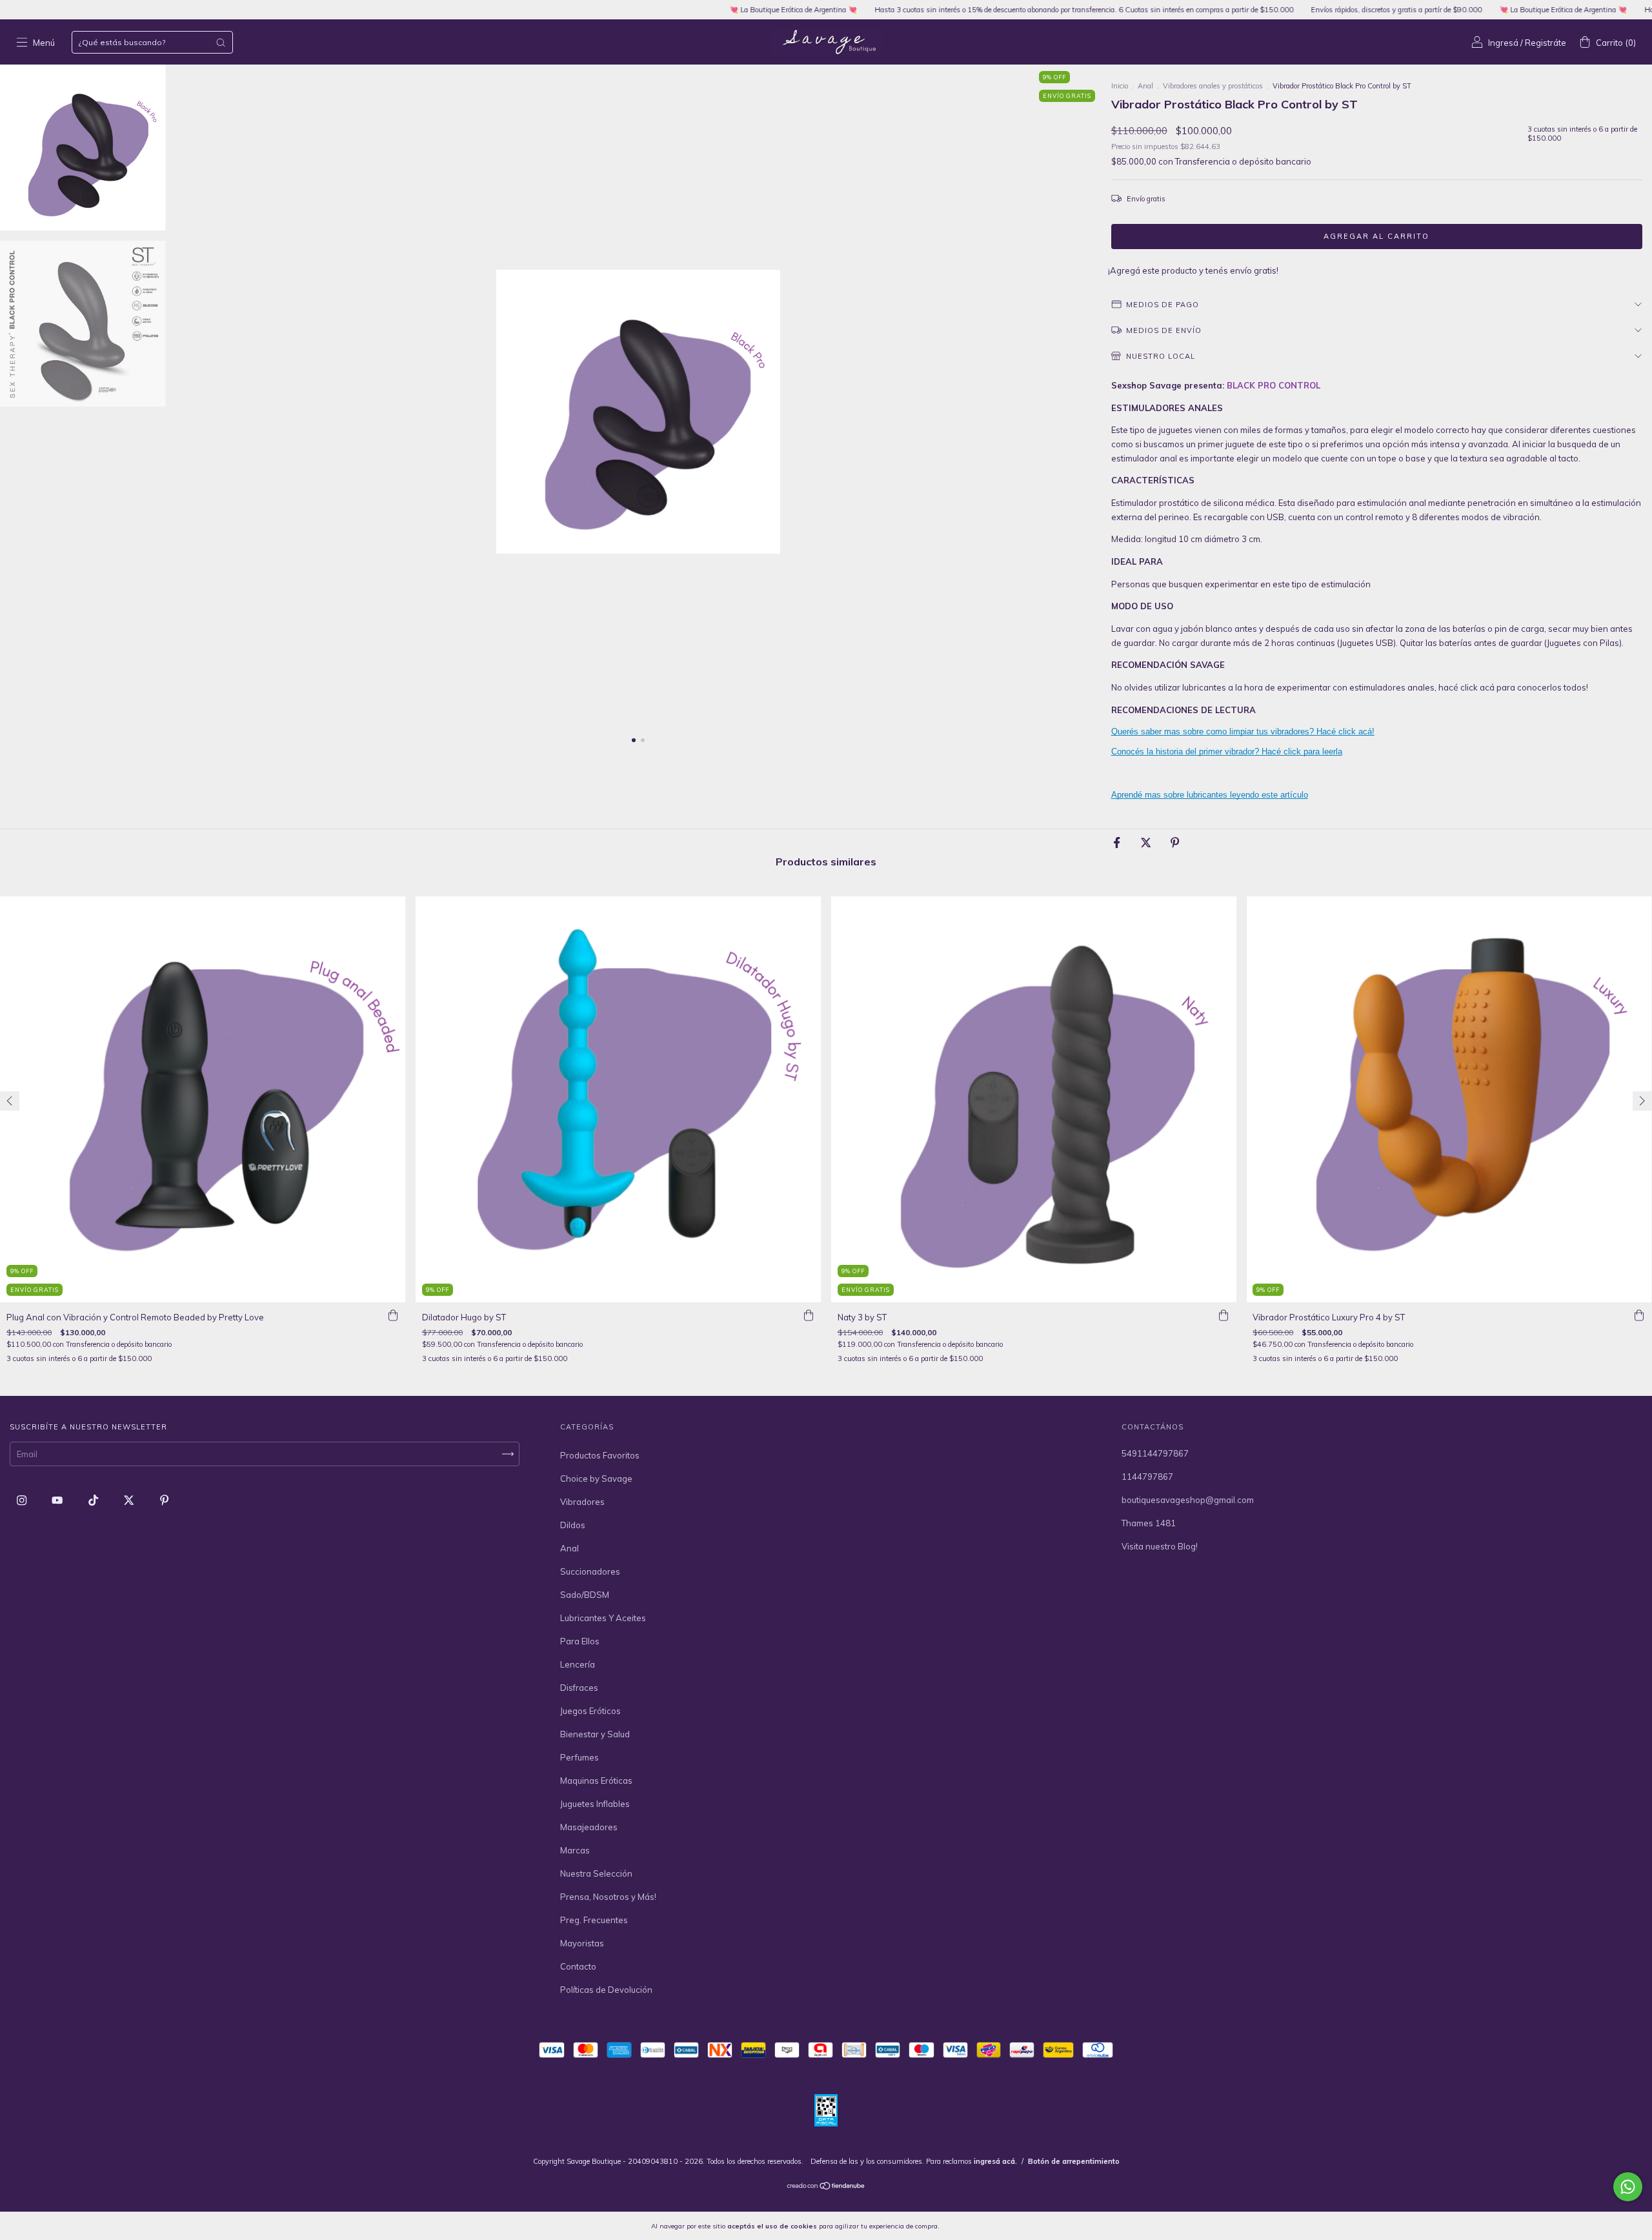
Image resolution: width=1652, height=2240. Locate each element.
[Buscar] (221, 43)
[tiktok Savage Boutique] (94, 1500)
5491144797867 (1155, 1453)
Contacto (578, 1966)
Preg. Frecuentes (594, 1920)
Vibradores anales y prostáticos (1213, 86)
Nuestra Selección (596, 1873)
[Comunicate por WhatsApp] (1628, 2187)
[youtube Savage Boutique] (58, 1500)
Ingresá (1503, 43)
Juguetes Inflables (595, 1804)
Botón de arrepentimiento (1074, 2161)
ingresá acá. (995, 2161)
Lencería (578, 1664)
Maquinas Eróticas (596, 1781)
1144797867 (1147, 1477)
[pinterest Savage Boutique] (164, 1500)
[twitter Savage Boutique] (130, 1500)
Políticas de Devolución (606, 1990)
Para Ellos (580, 1641)
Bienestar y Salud (595, 1734)
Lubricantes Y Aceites (603, 1618)
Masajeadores (589, 1827)
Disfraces (579, 1688)
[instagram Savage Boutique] (23, 1500)
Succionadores (590, 1571)
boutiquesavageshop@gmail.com (1188, 1500)
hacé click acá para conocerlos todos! (1513, 687)
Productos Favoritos (600, 1455)
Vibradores (582, 1502)
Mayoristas (582, 1943)
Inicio (1120, 86)
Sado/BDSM (585, 1595)
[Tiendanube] (826, 2187)
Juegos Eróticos (590, 1711)
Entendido (975, 2226)
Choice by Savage (596, 1478)
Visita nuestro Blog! (1160, 1546)
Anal (1145, 86)
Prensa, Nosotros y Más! (608, 1897)
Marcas (575, 1850)
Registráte (1546, 43)
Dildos (573, 1525)
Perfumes (579, 1757)
